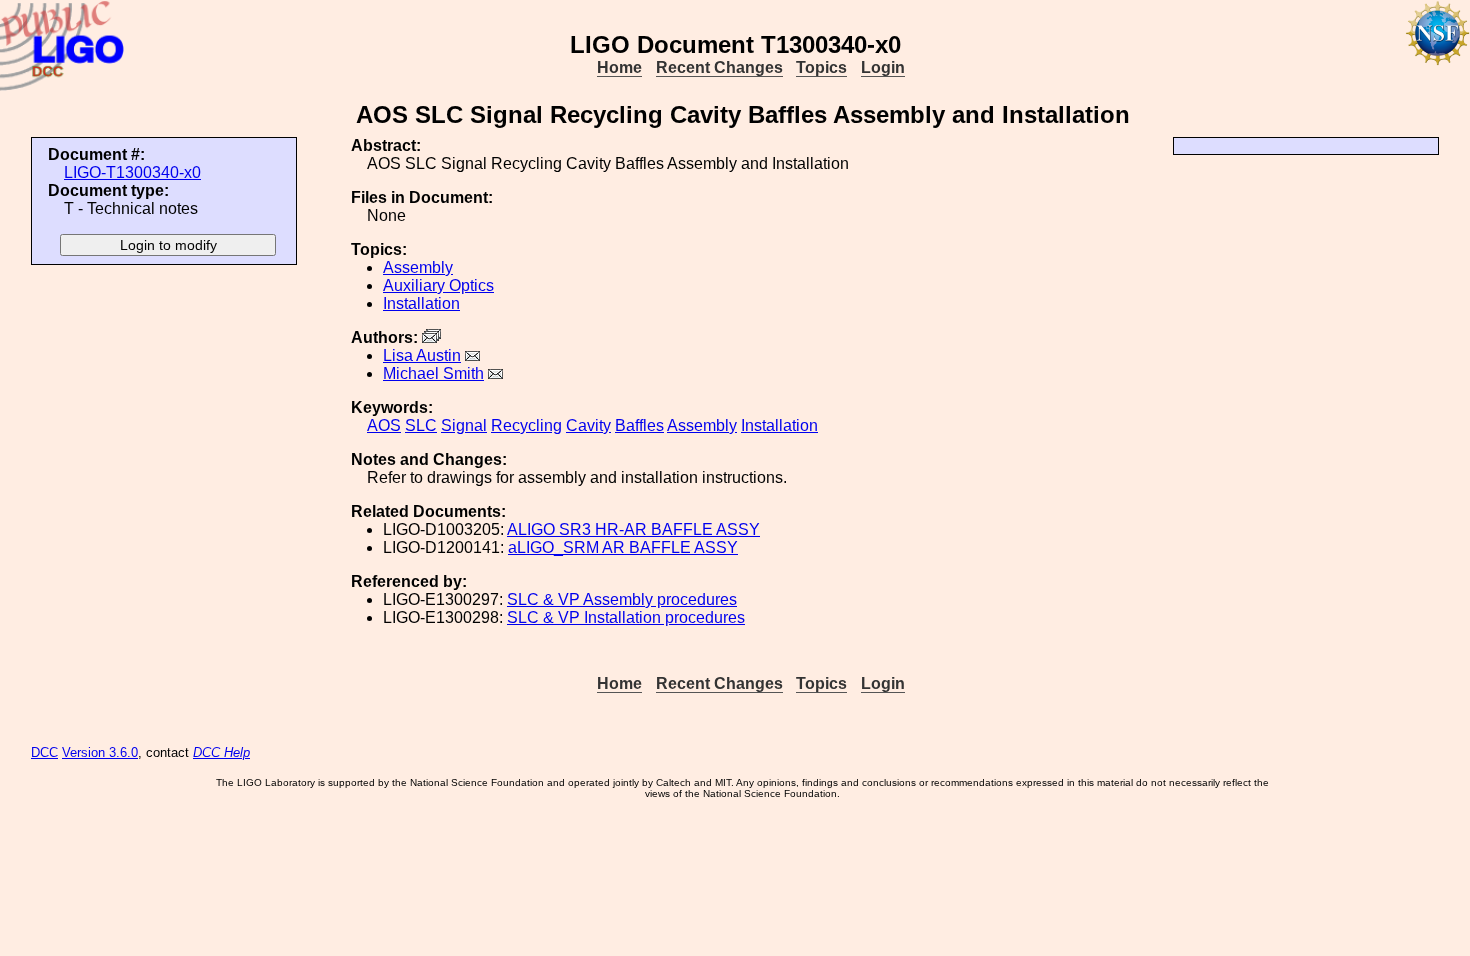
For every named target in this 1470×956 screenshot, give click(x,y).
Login (883, 67)
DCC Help (221, 752)
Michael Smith (433, 373)
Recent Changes (719, 67)
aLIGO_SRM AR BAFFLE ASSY (623, 547)
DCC (44, 752)
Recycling (526, 425)
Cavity (588, 425)
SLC (421, 425)
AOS (384, 425)
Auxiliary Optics (438, 285)
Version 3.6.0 (100, 752)
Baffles (639, 425)
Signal (464, 425)
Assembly (418, 267)
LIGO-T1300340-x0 (132, 172)
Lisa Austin (422, 355)
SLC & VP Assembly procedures (622, 599)
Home (619, 67)
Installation (421, 303)
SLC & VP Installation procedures (626, 617)
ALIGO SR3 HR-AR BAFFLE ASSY (633, 529)
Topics (821, 67)
